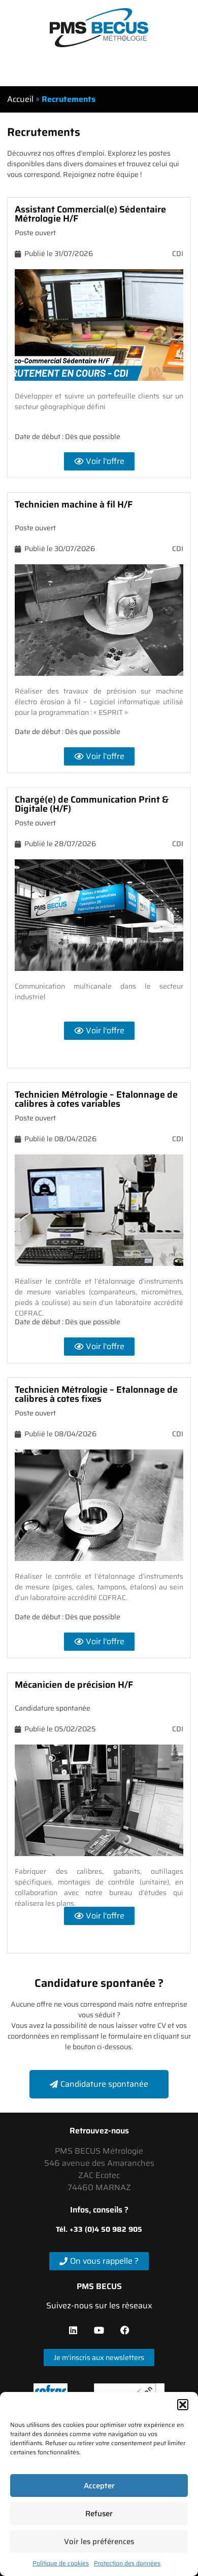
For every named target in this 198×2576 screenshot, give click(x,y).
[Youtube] (99, 2330)
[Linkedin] (73, 2330)
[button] (183, 2405)
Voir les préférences (99, 2542)
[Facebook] (125, 2330)
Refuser (99, 2514)
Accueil (20, 99)
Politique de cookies (61, 2563)
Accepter (99, 2486)
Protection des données (127, 2563)
